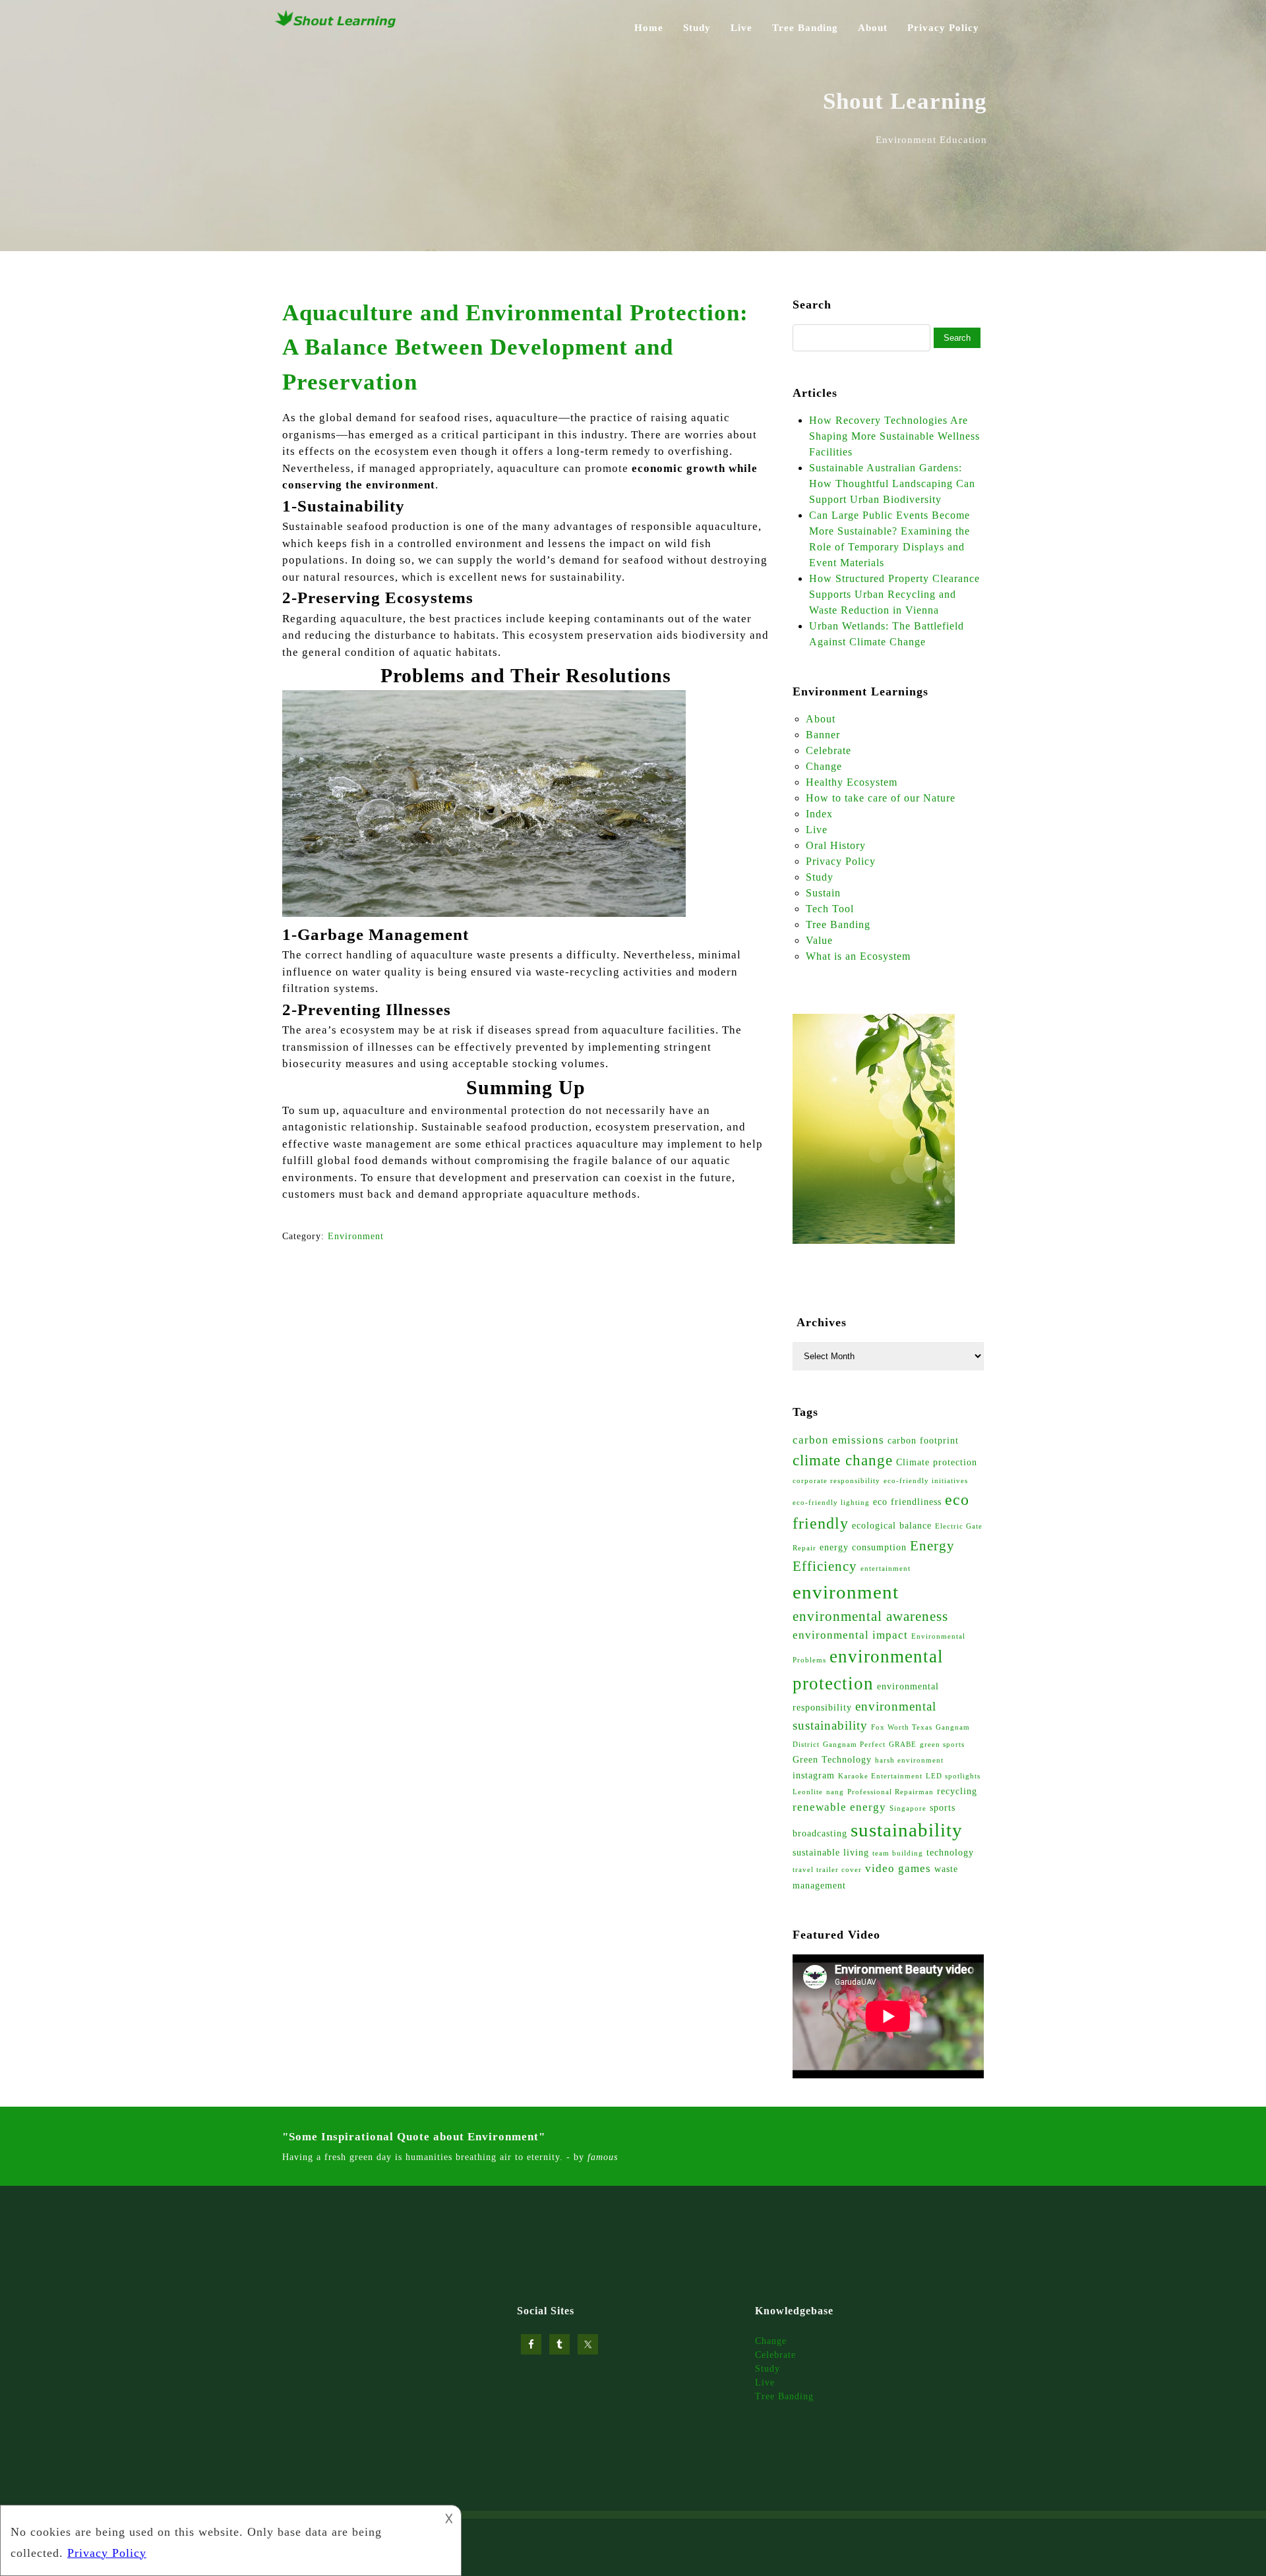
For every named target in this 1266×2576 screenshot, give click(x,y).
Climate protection (937, 1462)
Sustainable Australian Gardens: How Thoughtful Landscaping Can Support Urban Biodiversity (892, 483)
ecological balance (892, 1525)
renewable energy (839, 1807)
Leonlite (808, 1792)
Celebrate (829, 750)
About (873, 28)
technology (950, 1852)
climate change (843, 1460)
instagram (814, 1775)
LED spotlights (953, 1776)
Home (649, 28)
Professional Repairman (890, 1792)
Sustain (823, 893)
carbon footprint (923, 1440)
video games (898, 1868)
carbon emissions (838, 1440)
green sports (942, 1744)
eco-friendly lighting (831, 1503)
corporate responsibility (836, 1481)
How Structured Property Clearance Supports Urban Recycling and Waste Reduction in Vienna (894, 594)
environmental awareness (870, 1616)
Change (824, 766)
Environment (356, 1236)
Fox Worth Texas (902, 1727)
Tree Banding (805, 28)
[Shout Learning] (336, 26)
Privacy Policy (943, 28)
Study (697, 28)
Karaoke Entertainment (880, 1776)
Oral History (836, 845)
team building (898, 1853)
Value (819, 940)
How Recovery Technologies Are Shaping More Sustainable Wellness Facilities (894, 436)
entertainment (886, 1568)
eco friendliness (907, 1502)
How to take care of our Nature (881, 798)
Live (741, 28)
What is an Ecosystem (858, 956)
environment (846, 1592)
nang (835, 1792)
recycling (957, 1791)
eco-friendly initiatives (926, 1481)
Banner (823, 735)
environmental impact (850, 1635)
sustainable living (831, 1852)
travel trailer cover (827, 1870)
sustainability (907, 1830)
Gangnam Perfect (854, 1744)
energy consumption (863, 1547)
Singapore (908, 1808)
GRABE (903, 1744)
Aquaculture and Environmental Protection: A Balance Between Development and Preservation (515, 347)
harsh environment (909, 1760)
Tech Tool (830, 909)
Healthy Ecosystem (852, 782)
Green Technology (832, 1759)
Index (819, 814)
